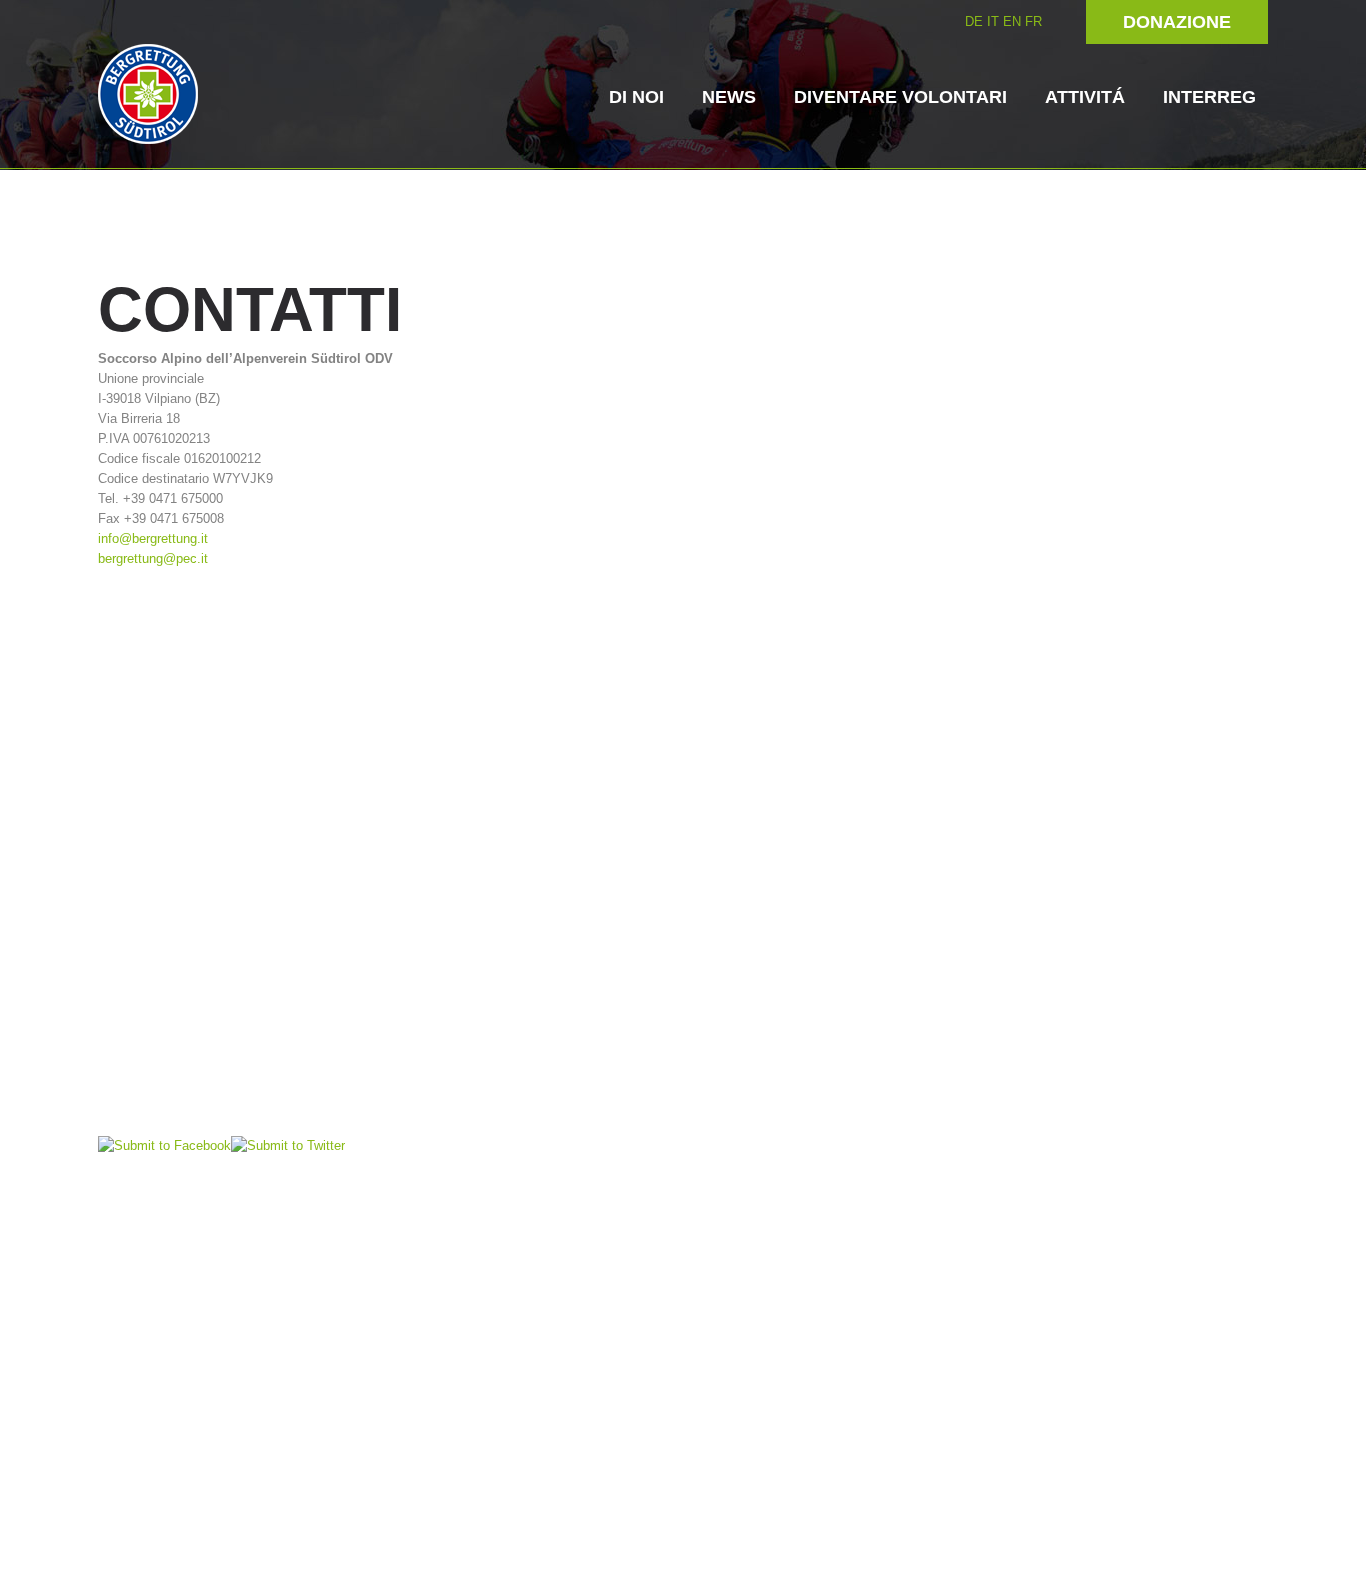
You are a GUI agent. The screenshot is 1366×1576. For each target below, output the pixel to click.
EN (1012, 21)
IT (993, 21)
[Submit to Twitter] (288, 1144)
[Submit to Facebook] (164, 1144)
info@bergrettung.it (153, 538)
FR (1033, 21)
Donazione (1177, 22)
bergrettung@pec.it (153, 558)
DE (974, 21)
